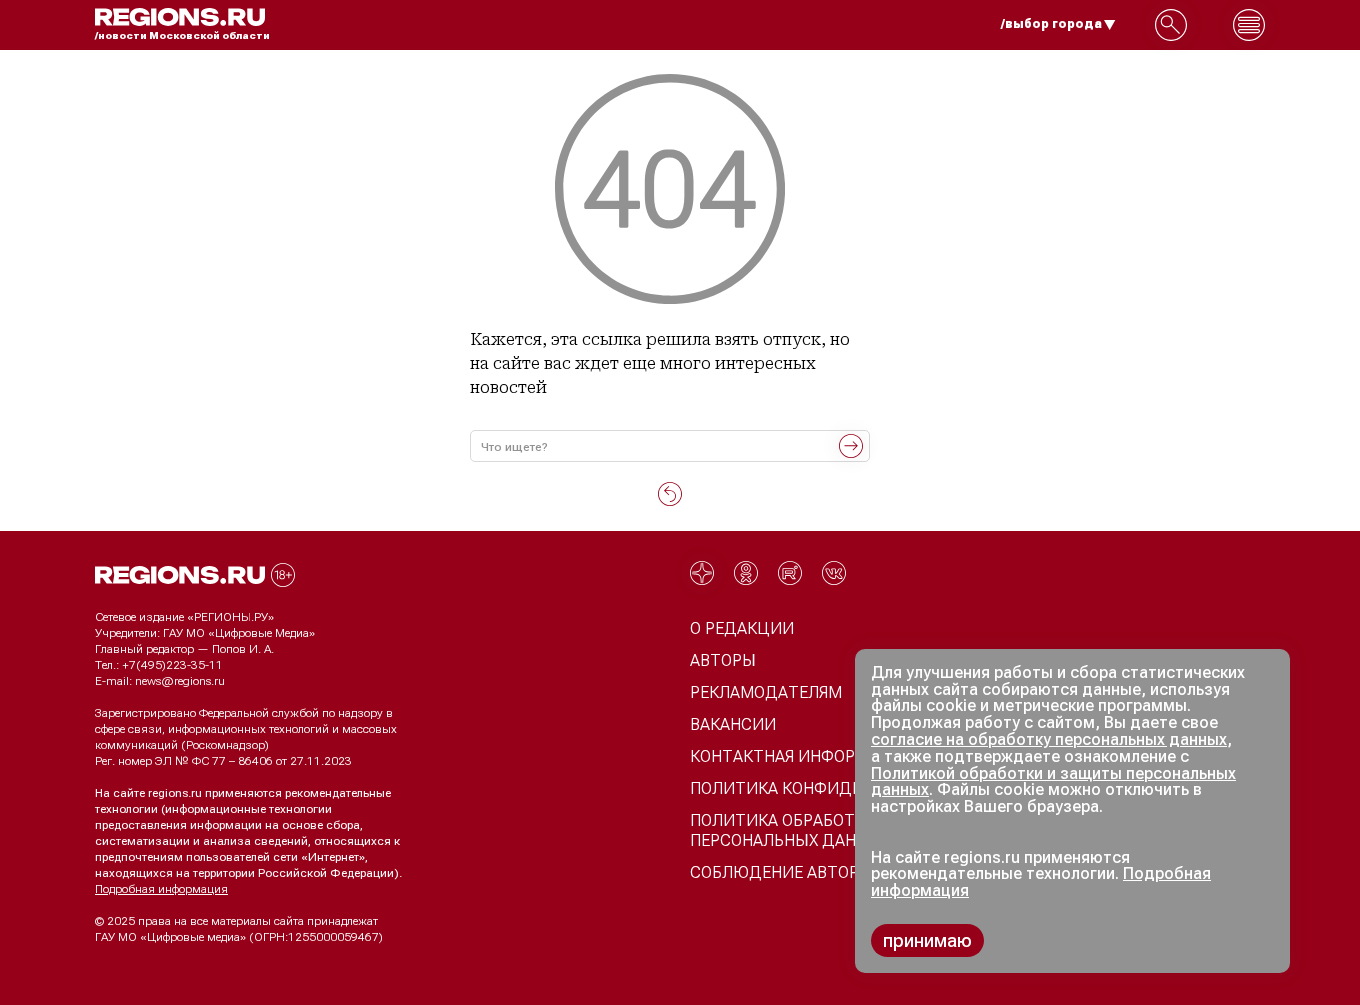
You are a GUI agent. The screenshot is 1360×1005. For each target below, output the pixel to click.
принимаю (927, 940)
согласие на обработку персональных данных (1049, 739)
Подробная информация (161, 889)
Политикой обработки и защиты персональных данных (1053, 782)
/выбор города (1051, 24)
